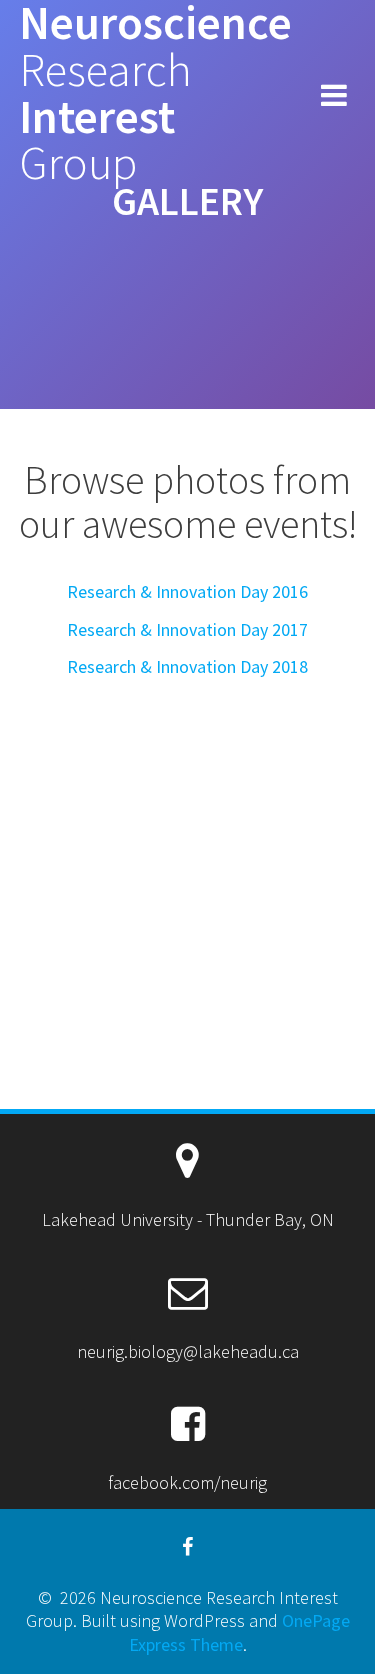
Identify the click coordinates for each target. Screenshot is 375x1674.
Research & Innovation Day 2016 (187, 591)
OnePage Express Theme (239, 1632)
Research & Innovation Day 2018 (187, 666)
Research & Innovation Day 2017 (187, 629)
